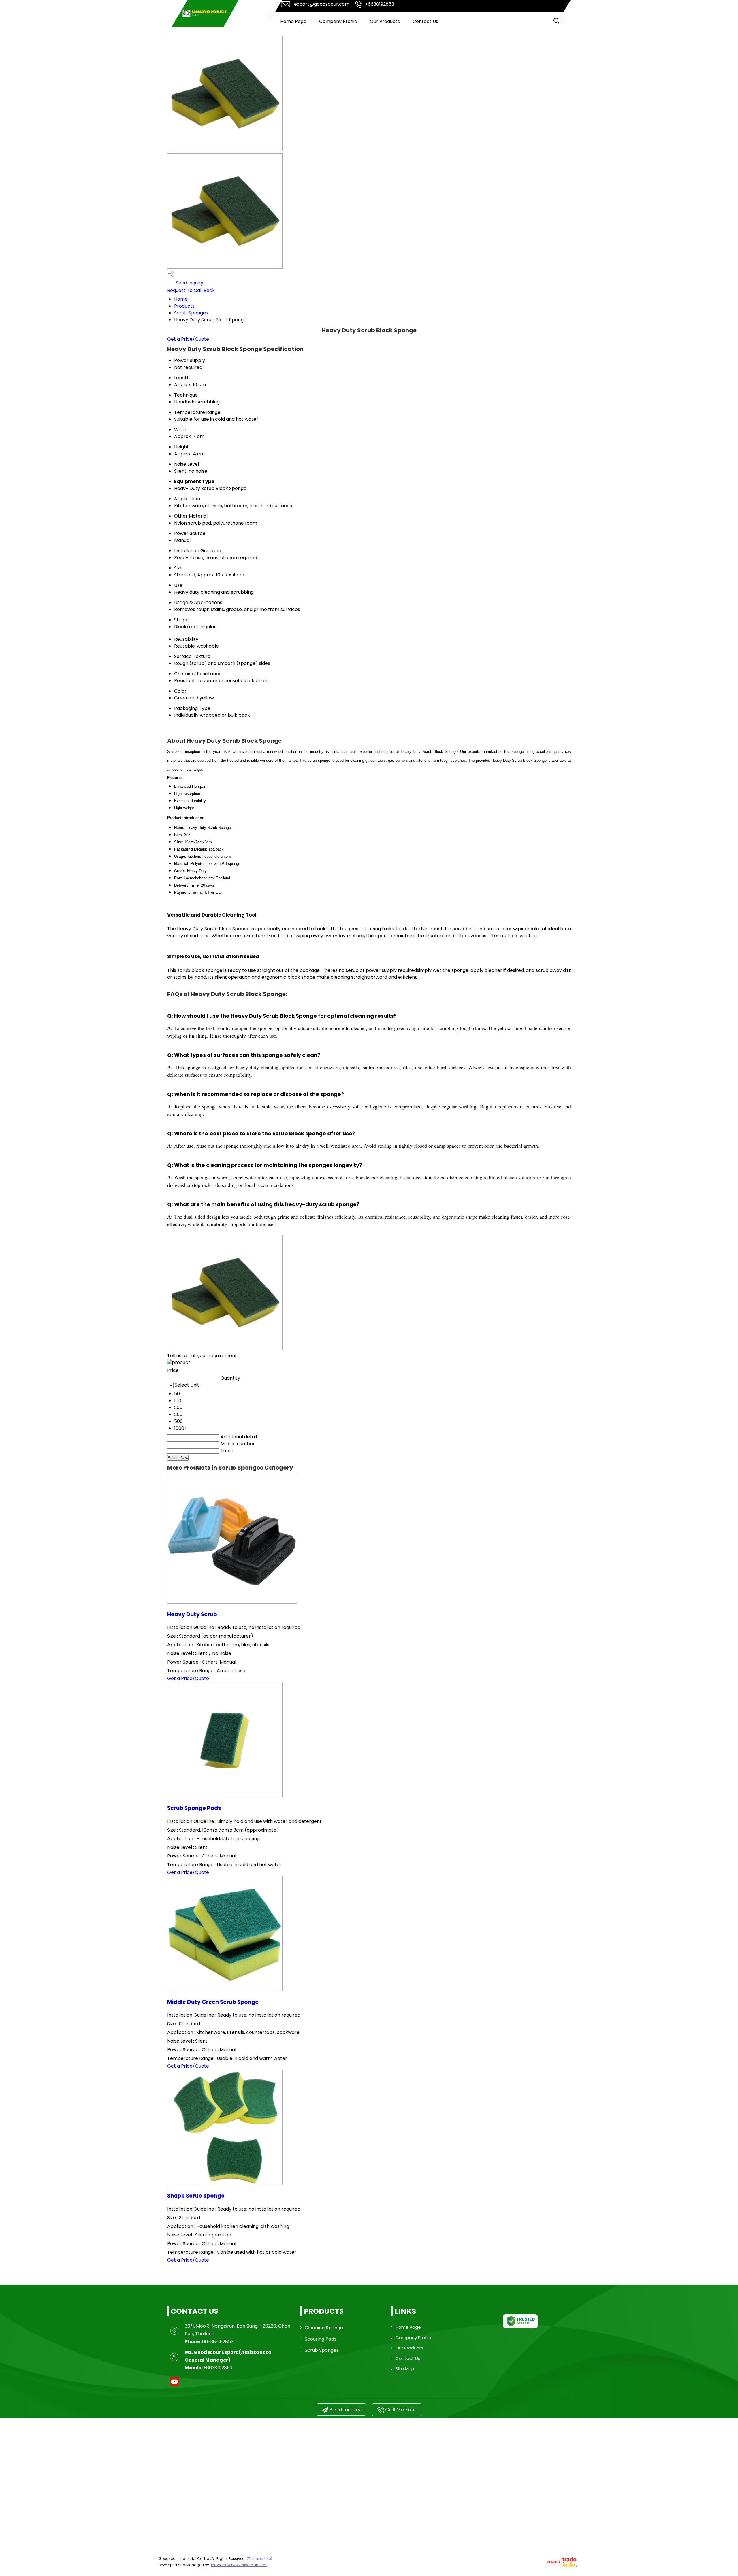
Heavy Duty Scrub (192, 1614)
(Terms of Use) (259, 2559)
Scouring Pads (321, 2339)
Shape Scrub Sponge (196, 2196)
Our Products (385, 21)
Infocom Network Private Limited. (239, 2565)
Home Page (293, 21)
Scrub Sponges (191, 313)
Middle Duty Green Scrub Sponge (213, 2002)
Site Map (405, 2369)
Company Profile (338, 21)
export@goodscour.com (322, 4)
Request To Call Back (191, 290)
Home (181, 299)
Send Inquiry (189, 283)
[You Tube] (174, 2386)
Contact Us (425, 21)
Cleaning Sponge (324, 2328)
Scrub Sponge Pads (194, 1808)
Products (184, 306)
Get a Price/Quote (188, 339)
